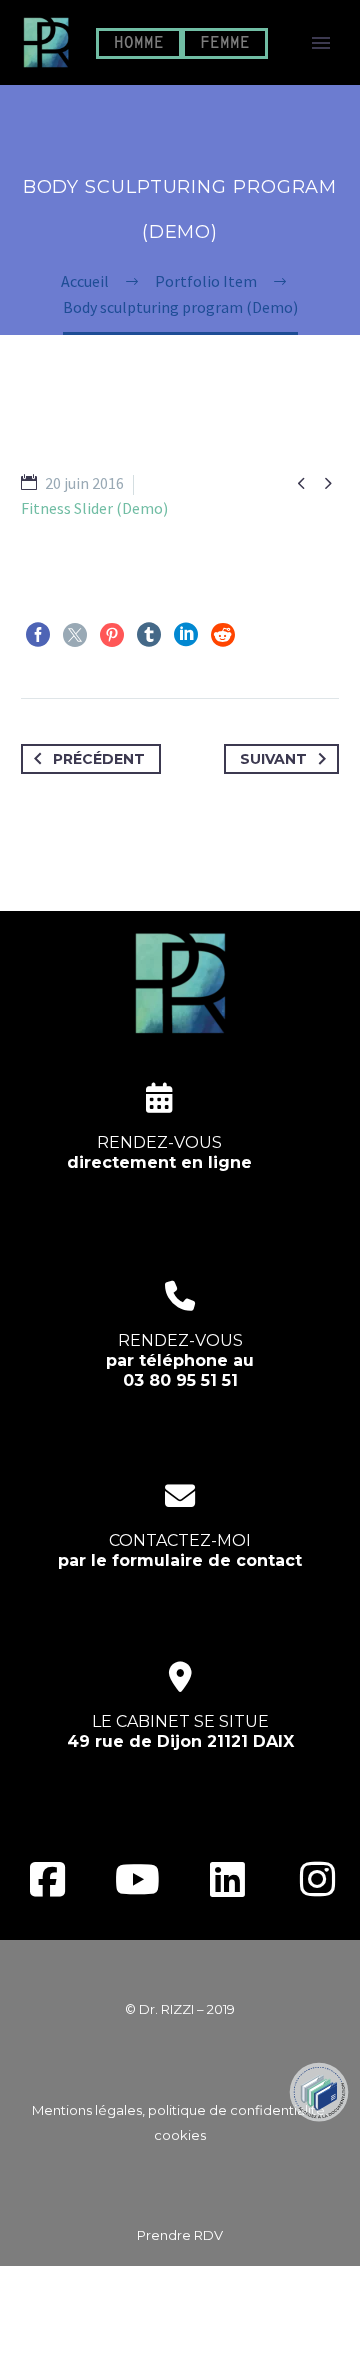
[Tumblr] (149, 635)
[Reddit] (223, 635)
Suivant (273, 759)
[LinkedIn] (186, 635)
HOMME (139, 43)
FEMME (225, 43)
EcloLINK (218, 2330)
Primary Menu (321, 43)
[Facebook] (38, 635)
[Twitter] (75, 635)
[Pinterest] (112, 635)
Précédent (99, 759)
